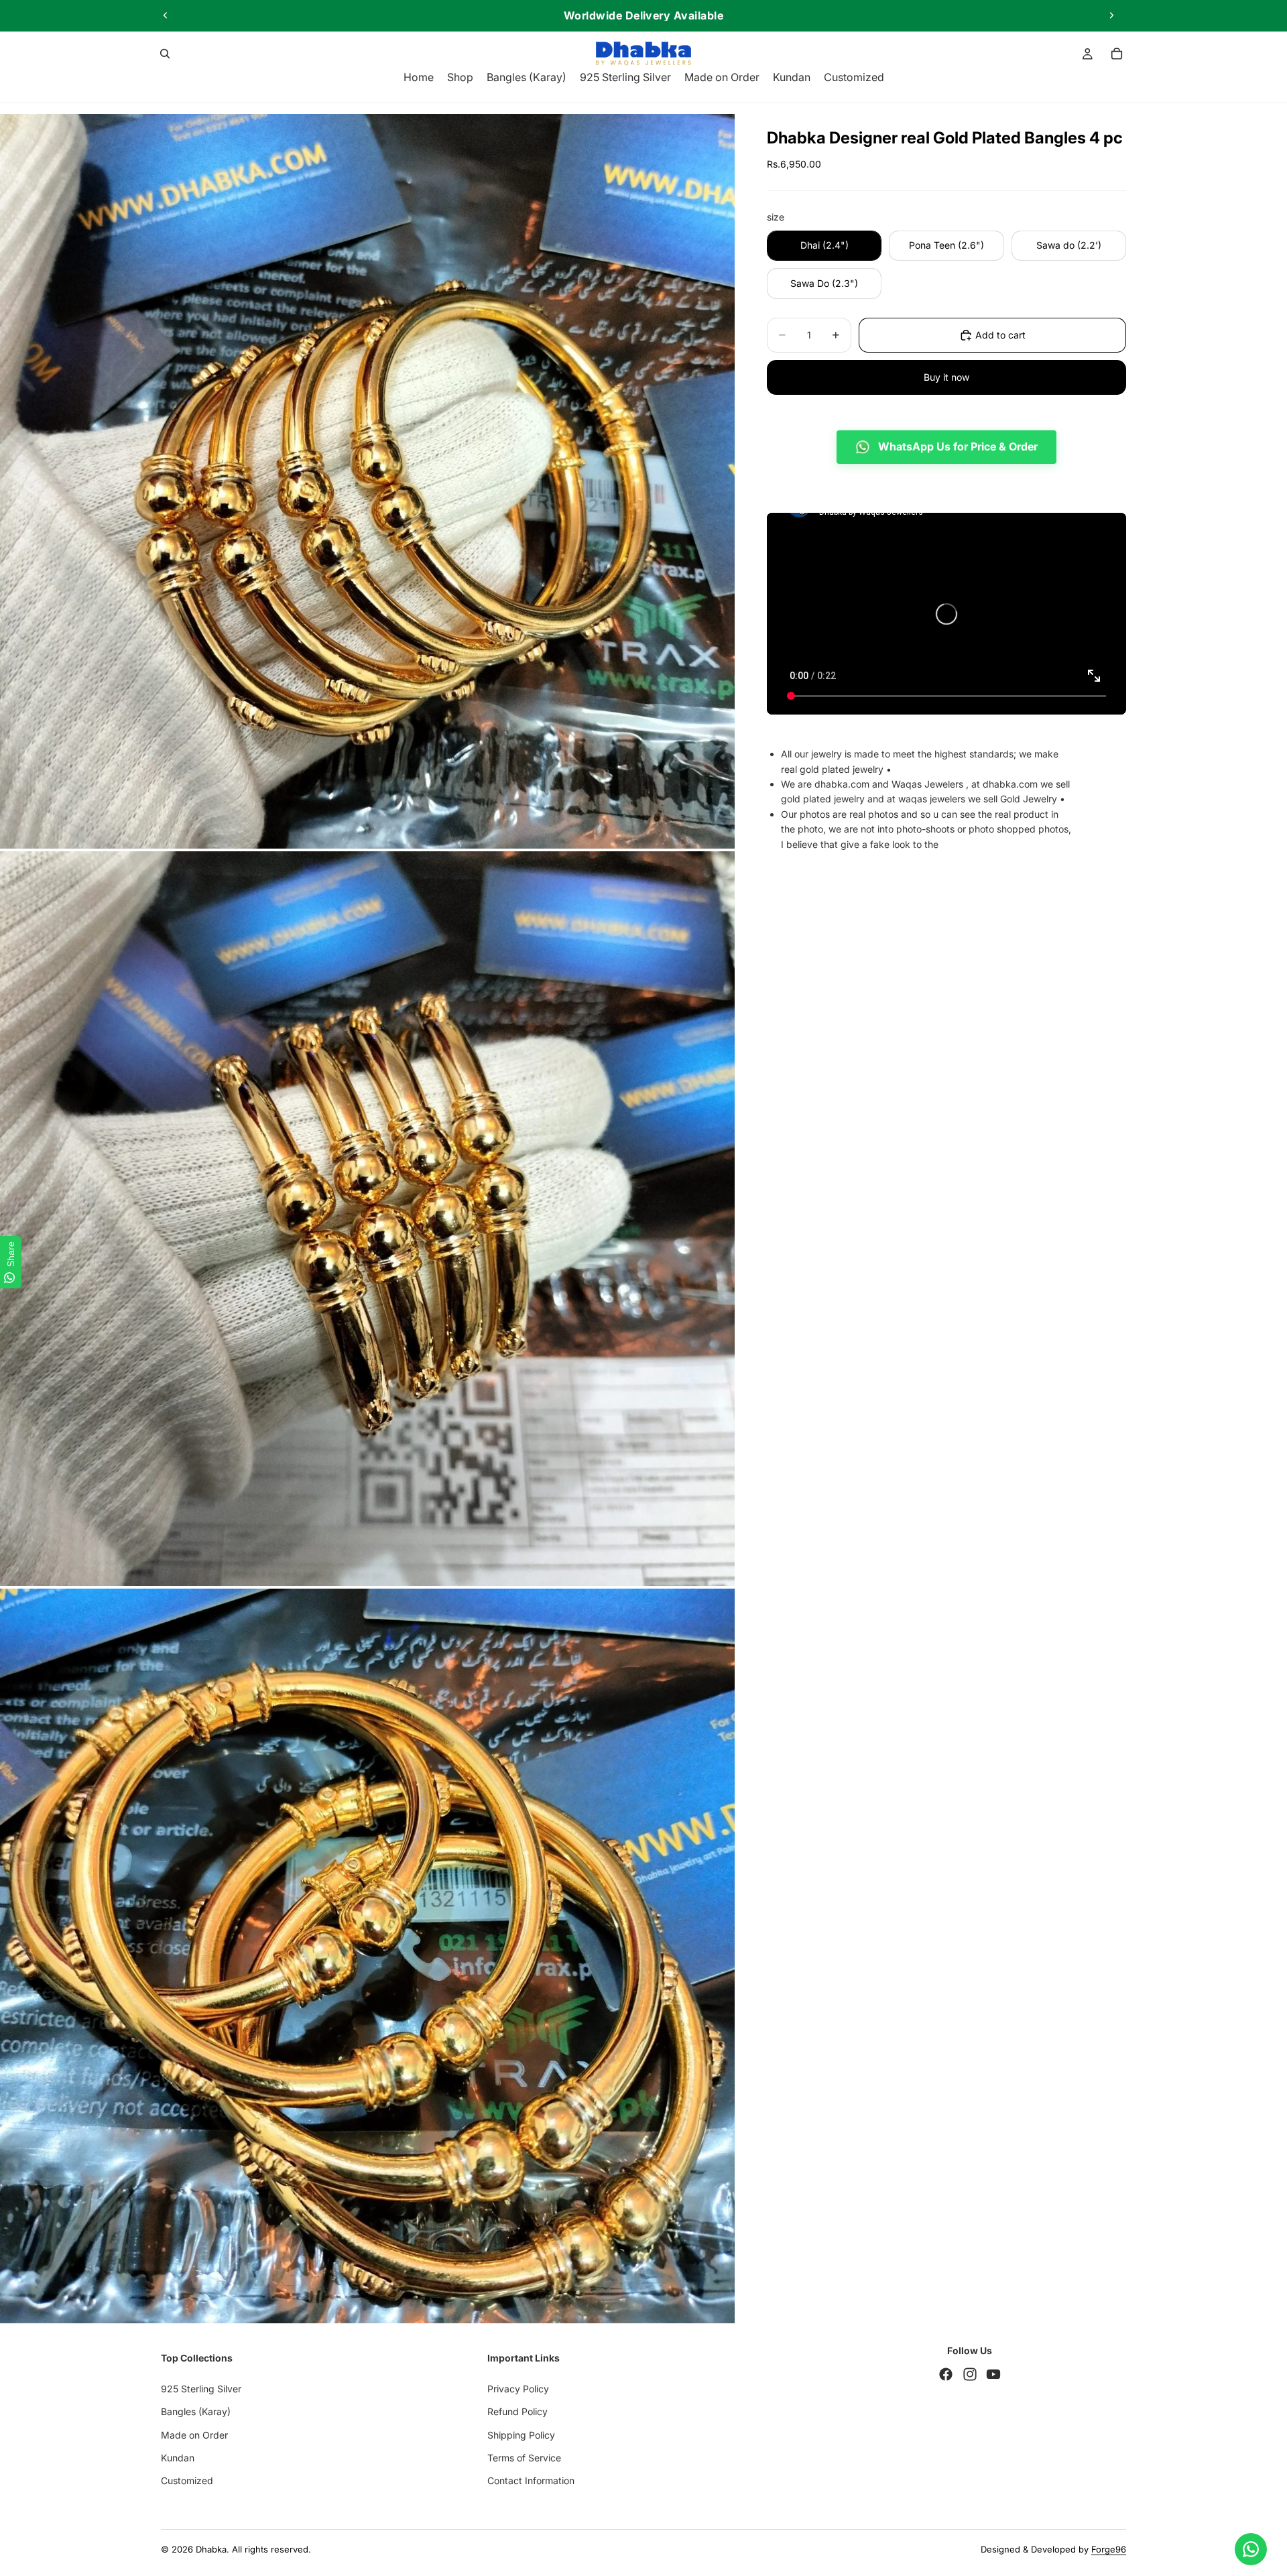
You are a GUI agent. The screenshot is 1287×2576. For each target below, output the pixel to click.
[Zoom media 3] (367, 1956)
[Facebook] (946, 2374)
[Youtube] (993, 2374)
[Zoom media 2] (367, 1219)
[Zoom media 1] (367, 481)
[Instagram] (970, 2374)
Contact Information (531, 2480)
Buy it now (946, 377)
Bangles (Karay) (196, 2411)
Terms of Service (524, 2458)
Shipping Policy (521, 2434)
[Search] (165, 54)
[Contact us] (1251, 2549)
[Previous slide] (166, 15)
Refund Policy (517, 2411)
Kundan (178, 2458)
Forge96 (1109, 2549)
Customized (187, 2480)
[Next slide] (1111, 15)
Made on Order (194, 2434)
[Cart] (1117, 54)
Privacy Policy (518, 2389)
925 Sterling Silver (201, 2389)
